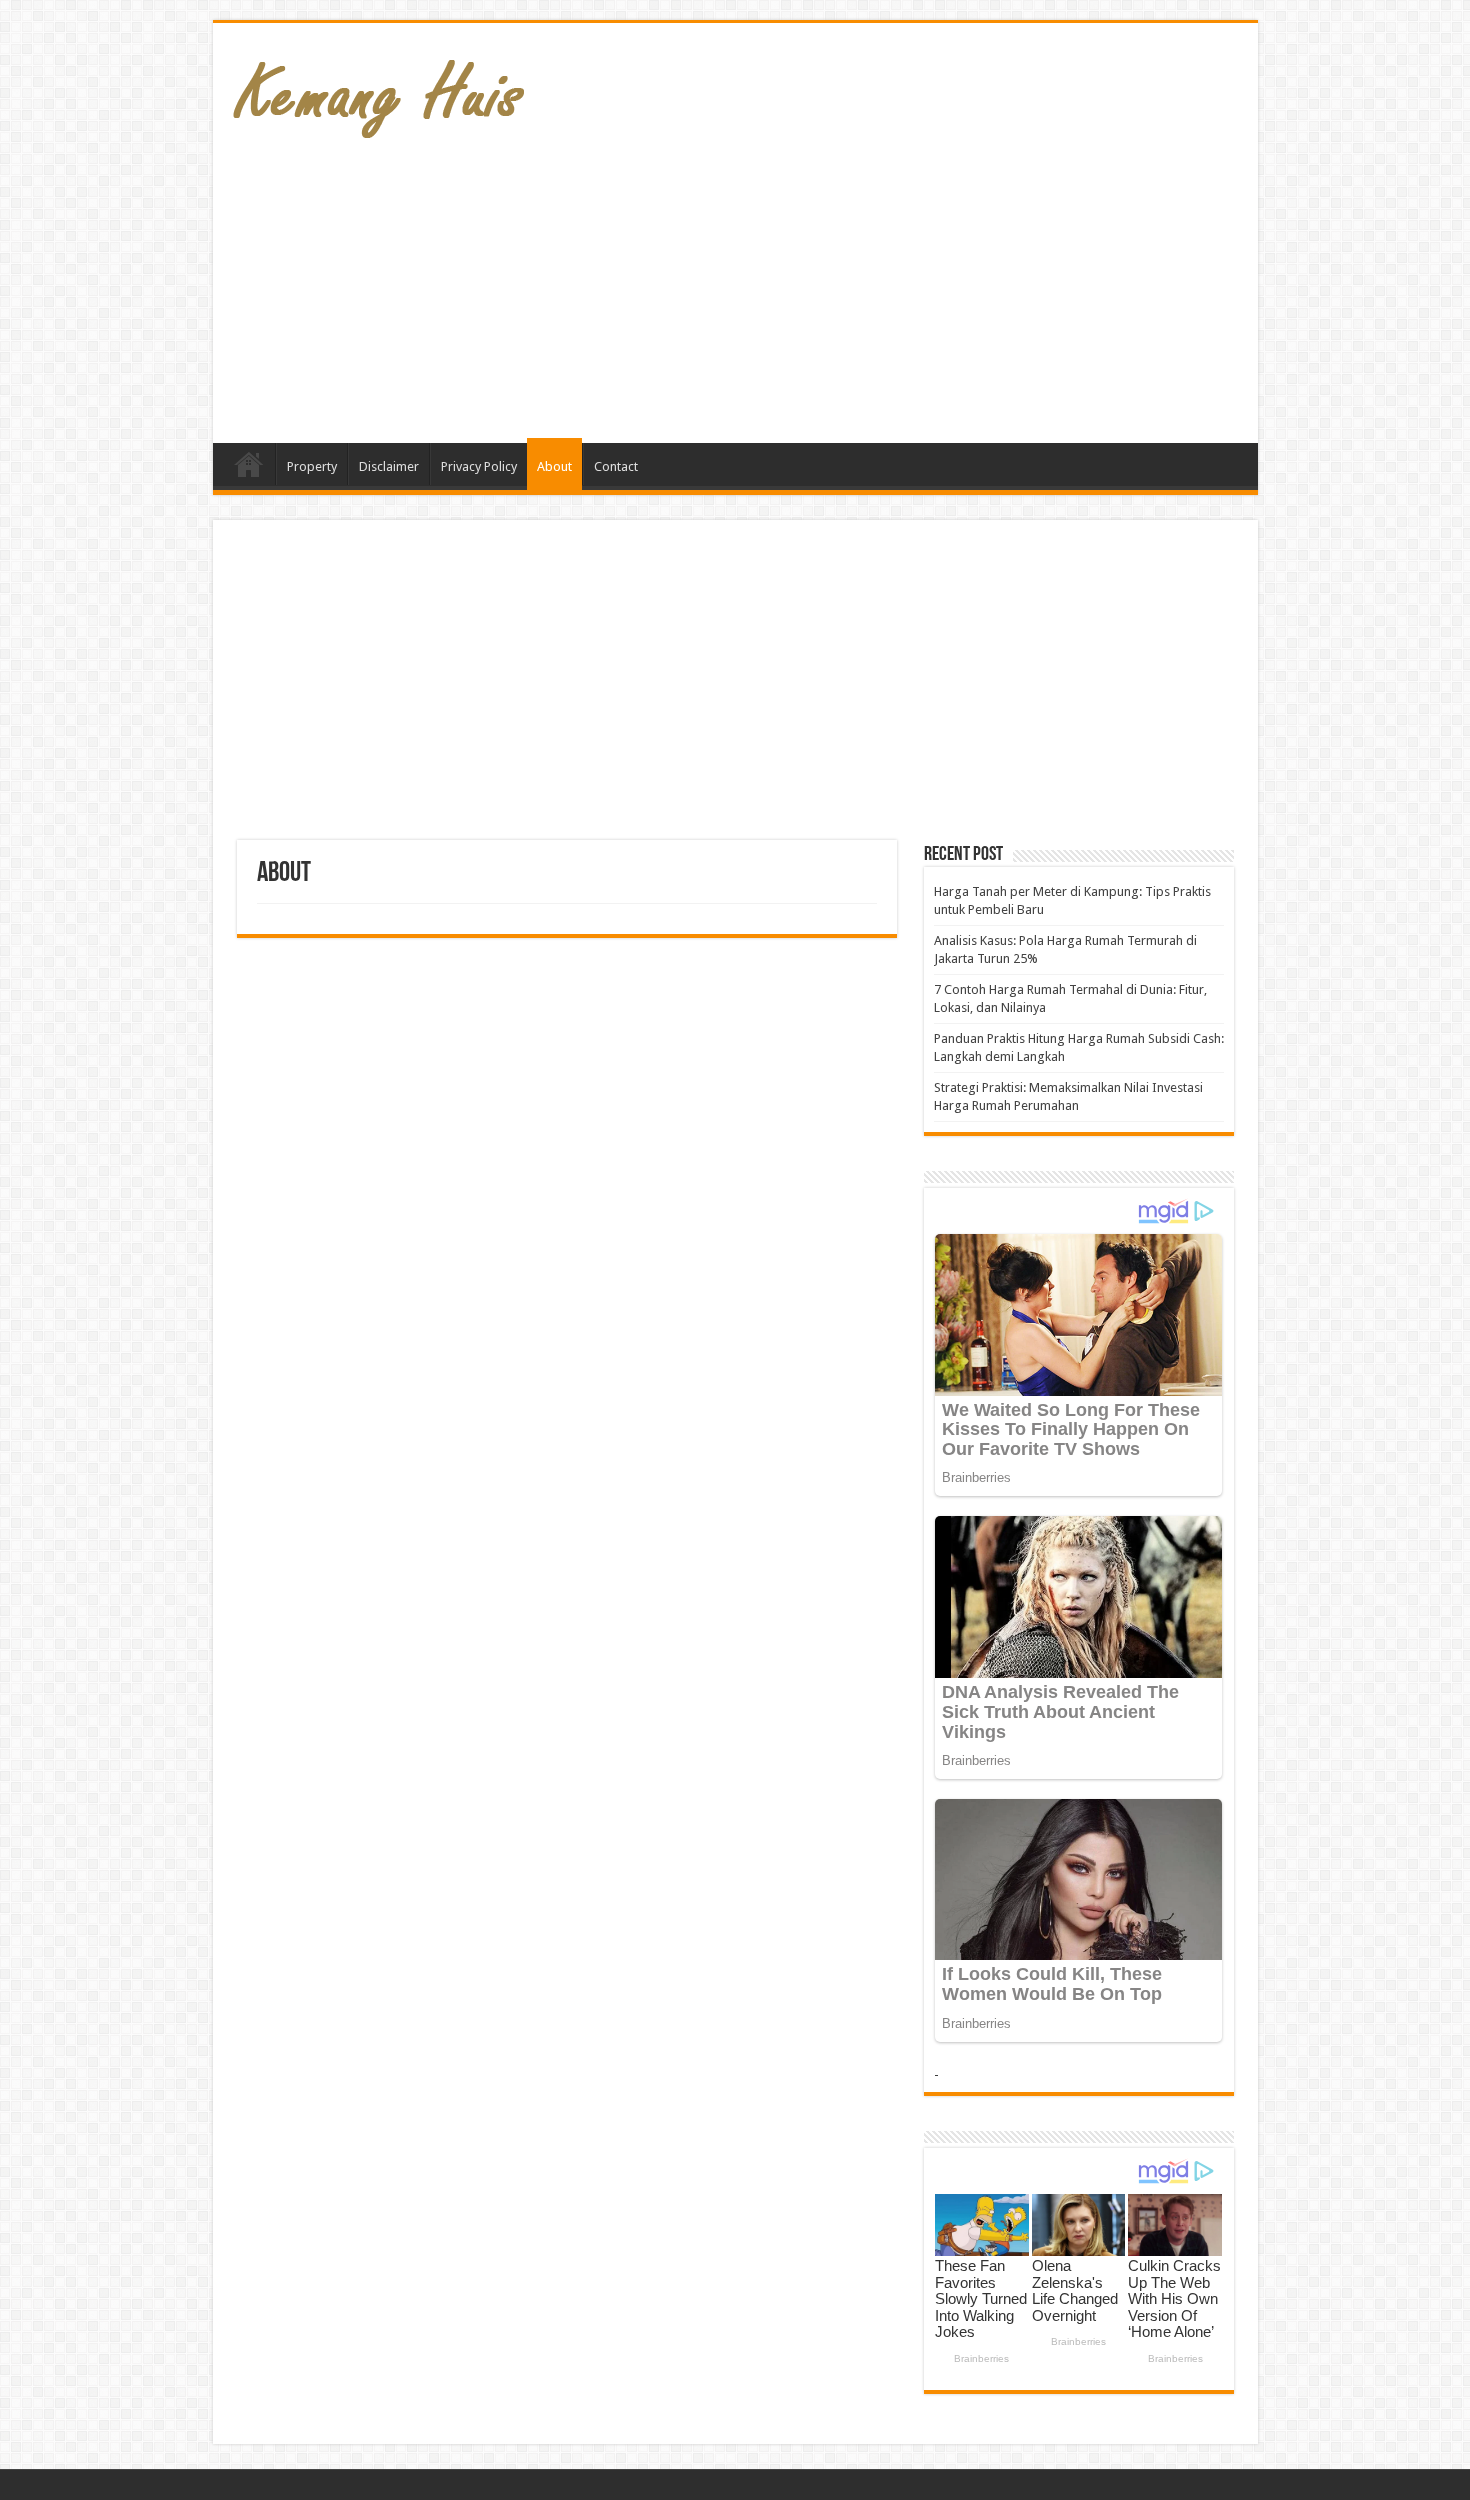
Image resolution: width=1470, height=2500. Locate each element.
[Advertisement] (879, 283)
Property (312, 466)
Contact (616, 466)
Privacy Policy (479, 466)
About (554, 466)
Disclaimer (389, 466)
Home (249, 464)
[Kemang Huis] (378, 89)
